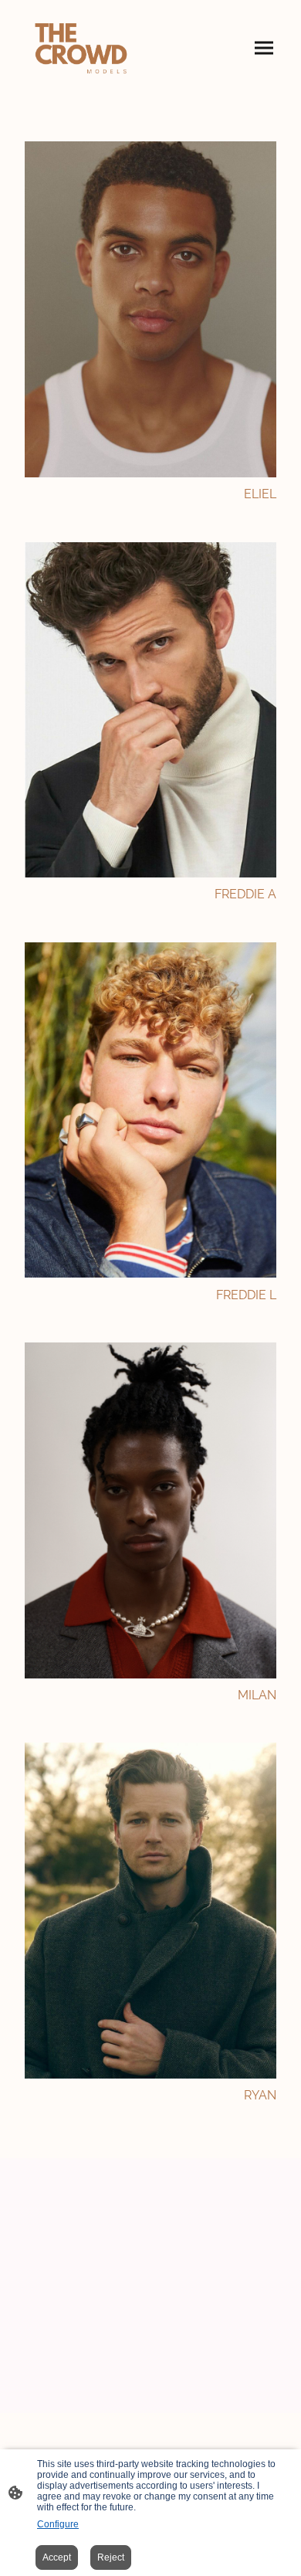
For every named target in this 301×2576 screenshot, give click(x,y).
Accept (57, 2557)
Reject (111, 2557)
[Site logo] (81, 48)
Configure (58, 2524)
